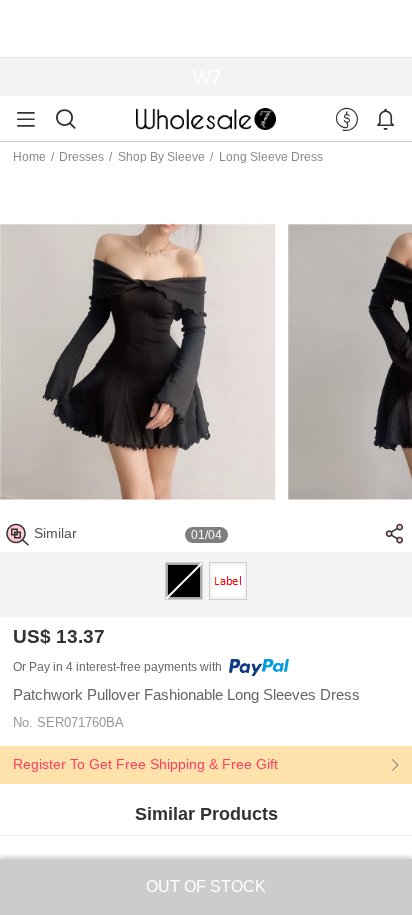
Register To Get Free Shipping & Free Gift (145, 764)
